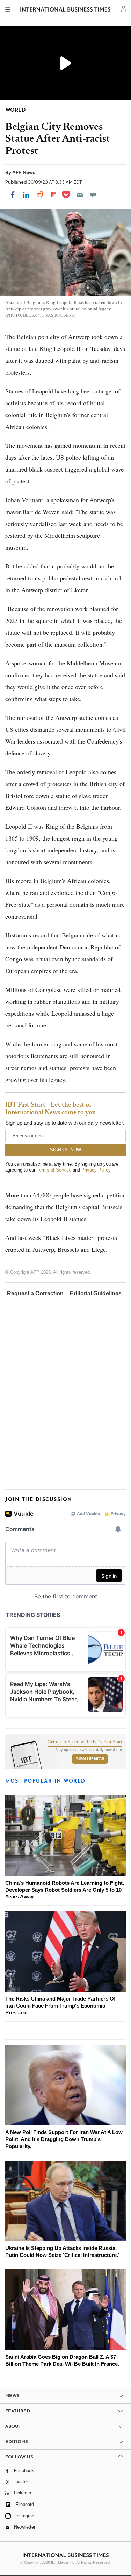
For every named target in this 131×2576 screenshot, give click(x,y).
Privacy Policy (96, 1170)
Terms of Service (54, 1170)
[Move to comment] (93, 195)
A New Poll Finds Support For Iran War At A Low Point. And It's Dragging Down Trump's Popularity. (64, 2139)
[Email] (80, 195)
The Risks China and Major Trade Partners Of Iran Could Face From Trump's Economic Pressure (60, 2006)
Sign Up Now (90, 1759)
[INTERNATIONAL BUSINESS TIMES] (65, 10)
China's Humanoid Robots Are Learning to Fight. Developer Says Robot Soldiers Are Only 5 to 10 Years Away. (65, 1890)
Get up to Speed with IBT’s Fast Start (85, 1742)
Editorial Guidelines (96, 1293)
